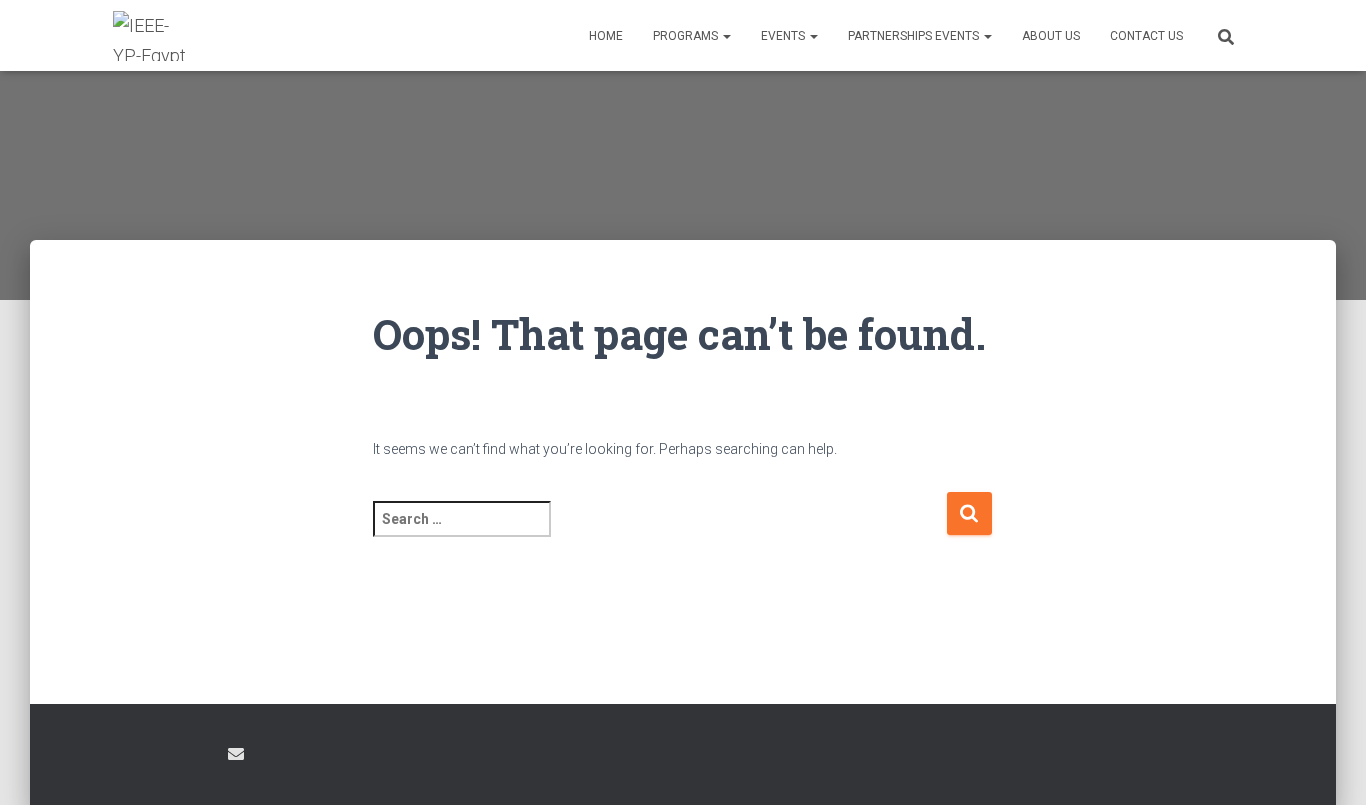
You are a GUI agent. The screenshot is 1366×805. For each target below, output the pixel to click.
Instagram (164, 757)
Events (784, 36)
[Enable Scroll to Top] (1326, 765)
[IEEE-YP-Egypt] (150, 36)
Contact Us (1146, 36)
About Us (1051, 36)
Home (606, 36)
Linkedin (199, 757)
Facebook (129, 757)
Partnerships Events (915, 36)
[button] (726, 36)
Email (236, 754)
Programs (687, 36)
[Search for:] (659, 532)
